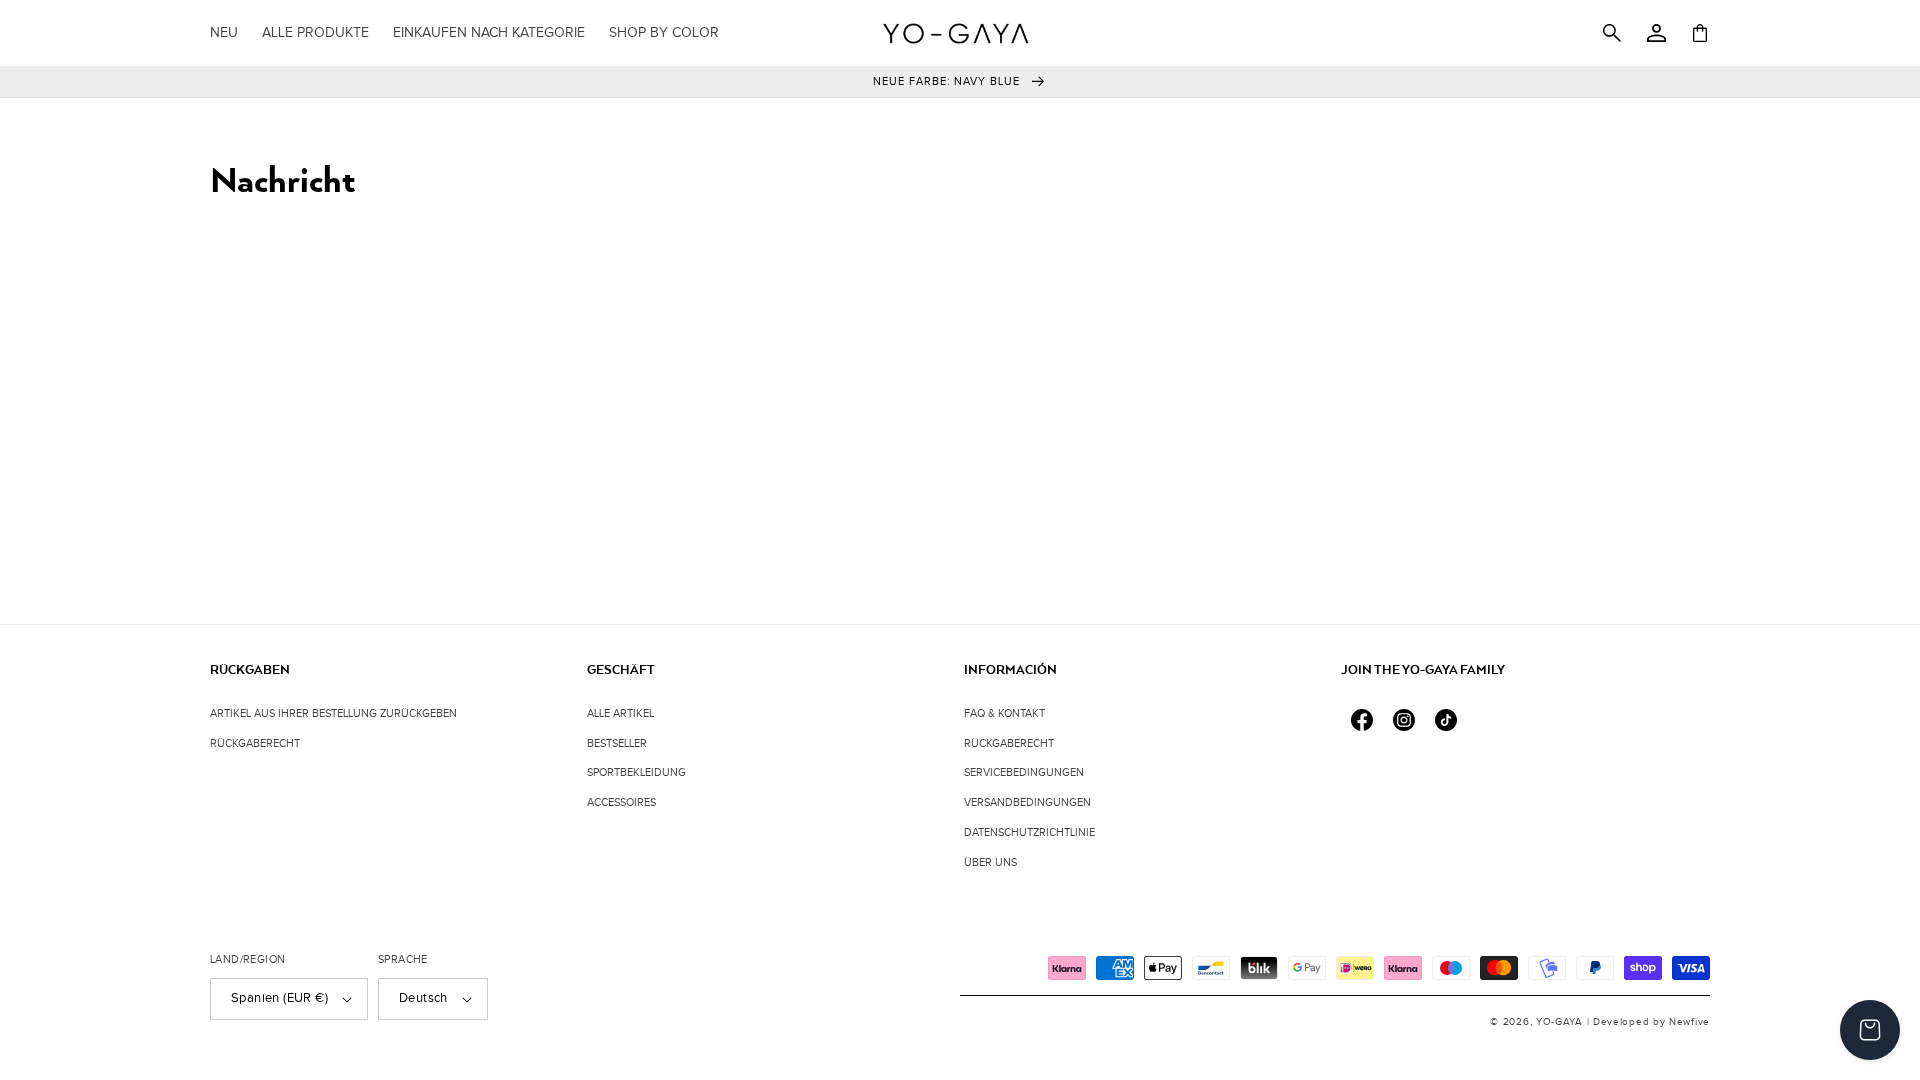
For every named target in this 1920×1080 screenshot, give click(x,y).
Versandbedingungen (1027, 802)
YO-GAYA (1559, 1022)
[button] (489, 33)
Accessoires (621, 802)
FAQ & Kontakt (1004, 713)
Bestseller (617, 743)
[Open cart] (1870, 1030)
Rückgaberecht (255, 743)
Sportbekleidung (636, 772)
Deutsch (423, 998)
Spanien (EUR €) (279, 998)
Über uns (990, 862)
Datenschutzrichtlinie (1029, 832)
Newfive (1687, 1022)
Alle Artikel (620, 713)
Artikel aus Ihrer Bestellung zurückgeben (333, 713)
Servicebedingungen (1024, 772)
